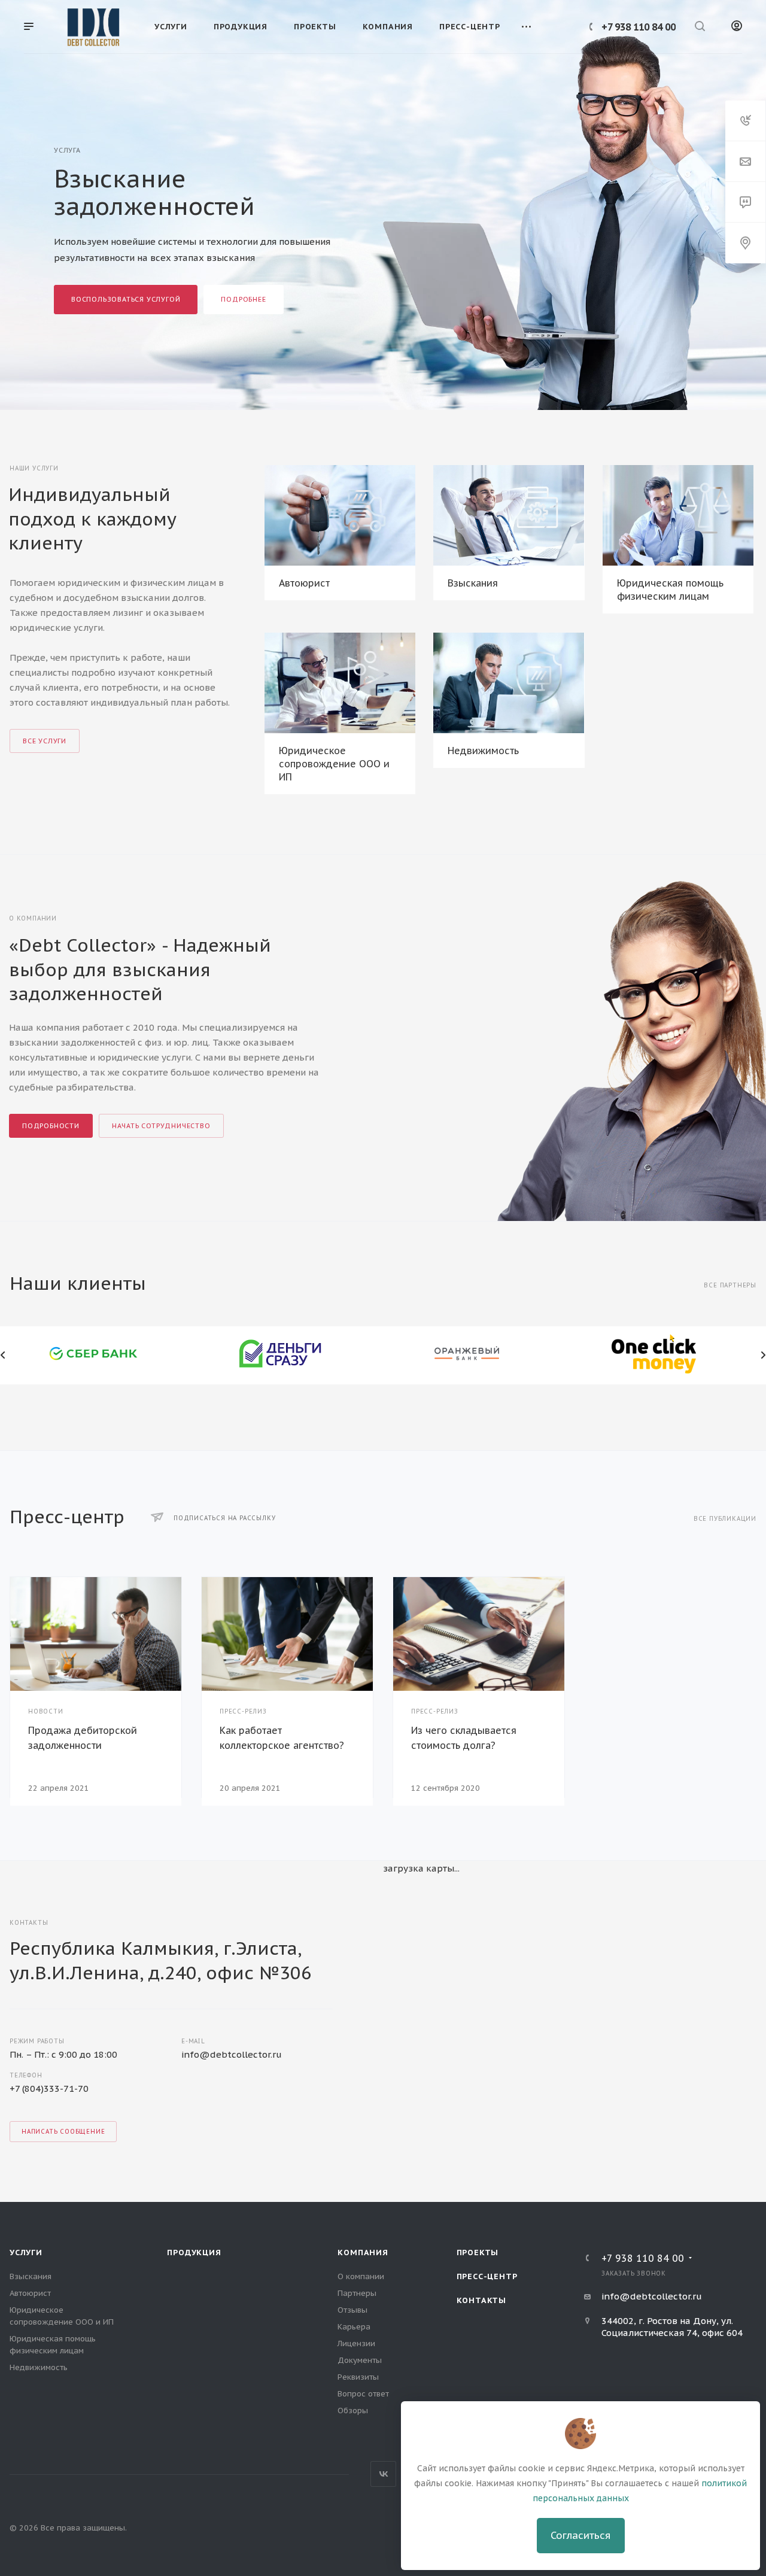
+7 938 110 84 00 (639, 27)
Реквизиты (358, 2377)
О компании (361, 2276)
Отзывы (352, 2310)
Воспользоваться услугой (126, 299)
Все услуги (45, 741)
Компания (363, 2253)
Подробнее (243, 299)
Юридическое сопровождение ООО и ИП (334, 764)
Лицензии (356, 2343)
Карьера (354, 2327)
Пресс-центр (487, 2276)
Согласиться (580, 2535)
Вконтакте (383, 2474)
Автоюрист (304, 583)
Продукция (194, 2253)
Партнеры (357, 2293)
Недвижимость (483, 751)
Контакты (481, 2300)
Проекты (478, 2253)
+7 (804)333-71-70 (49, 2089)
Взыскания (473, 583)
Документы (360, 2360)
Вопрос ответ (363, 2394)
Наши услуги (34, 468)
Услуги (26, 2253)
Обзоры (353, 2411)
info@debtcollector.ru (232, 2054)
